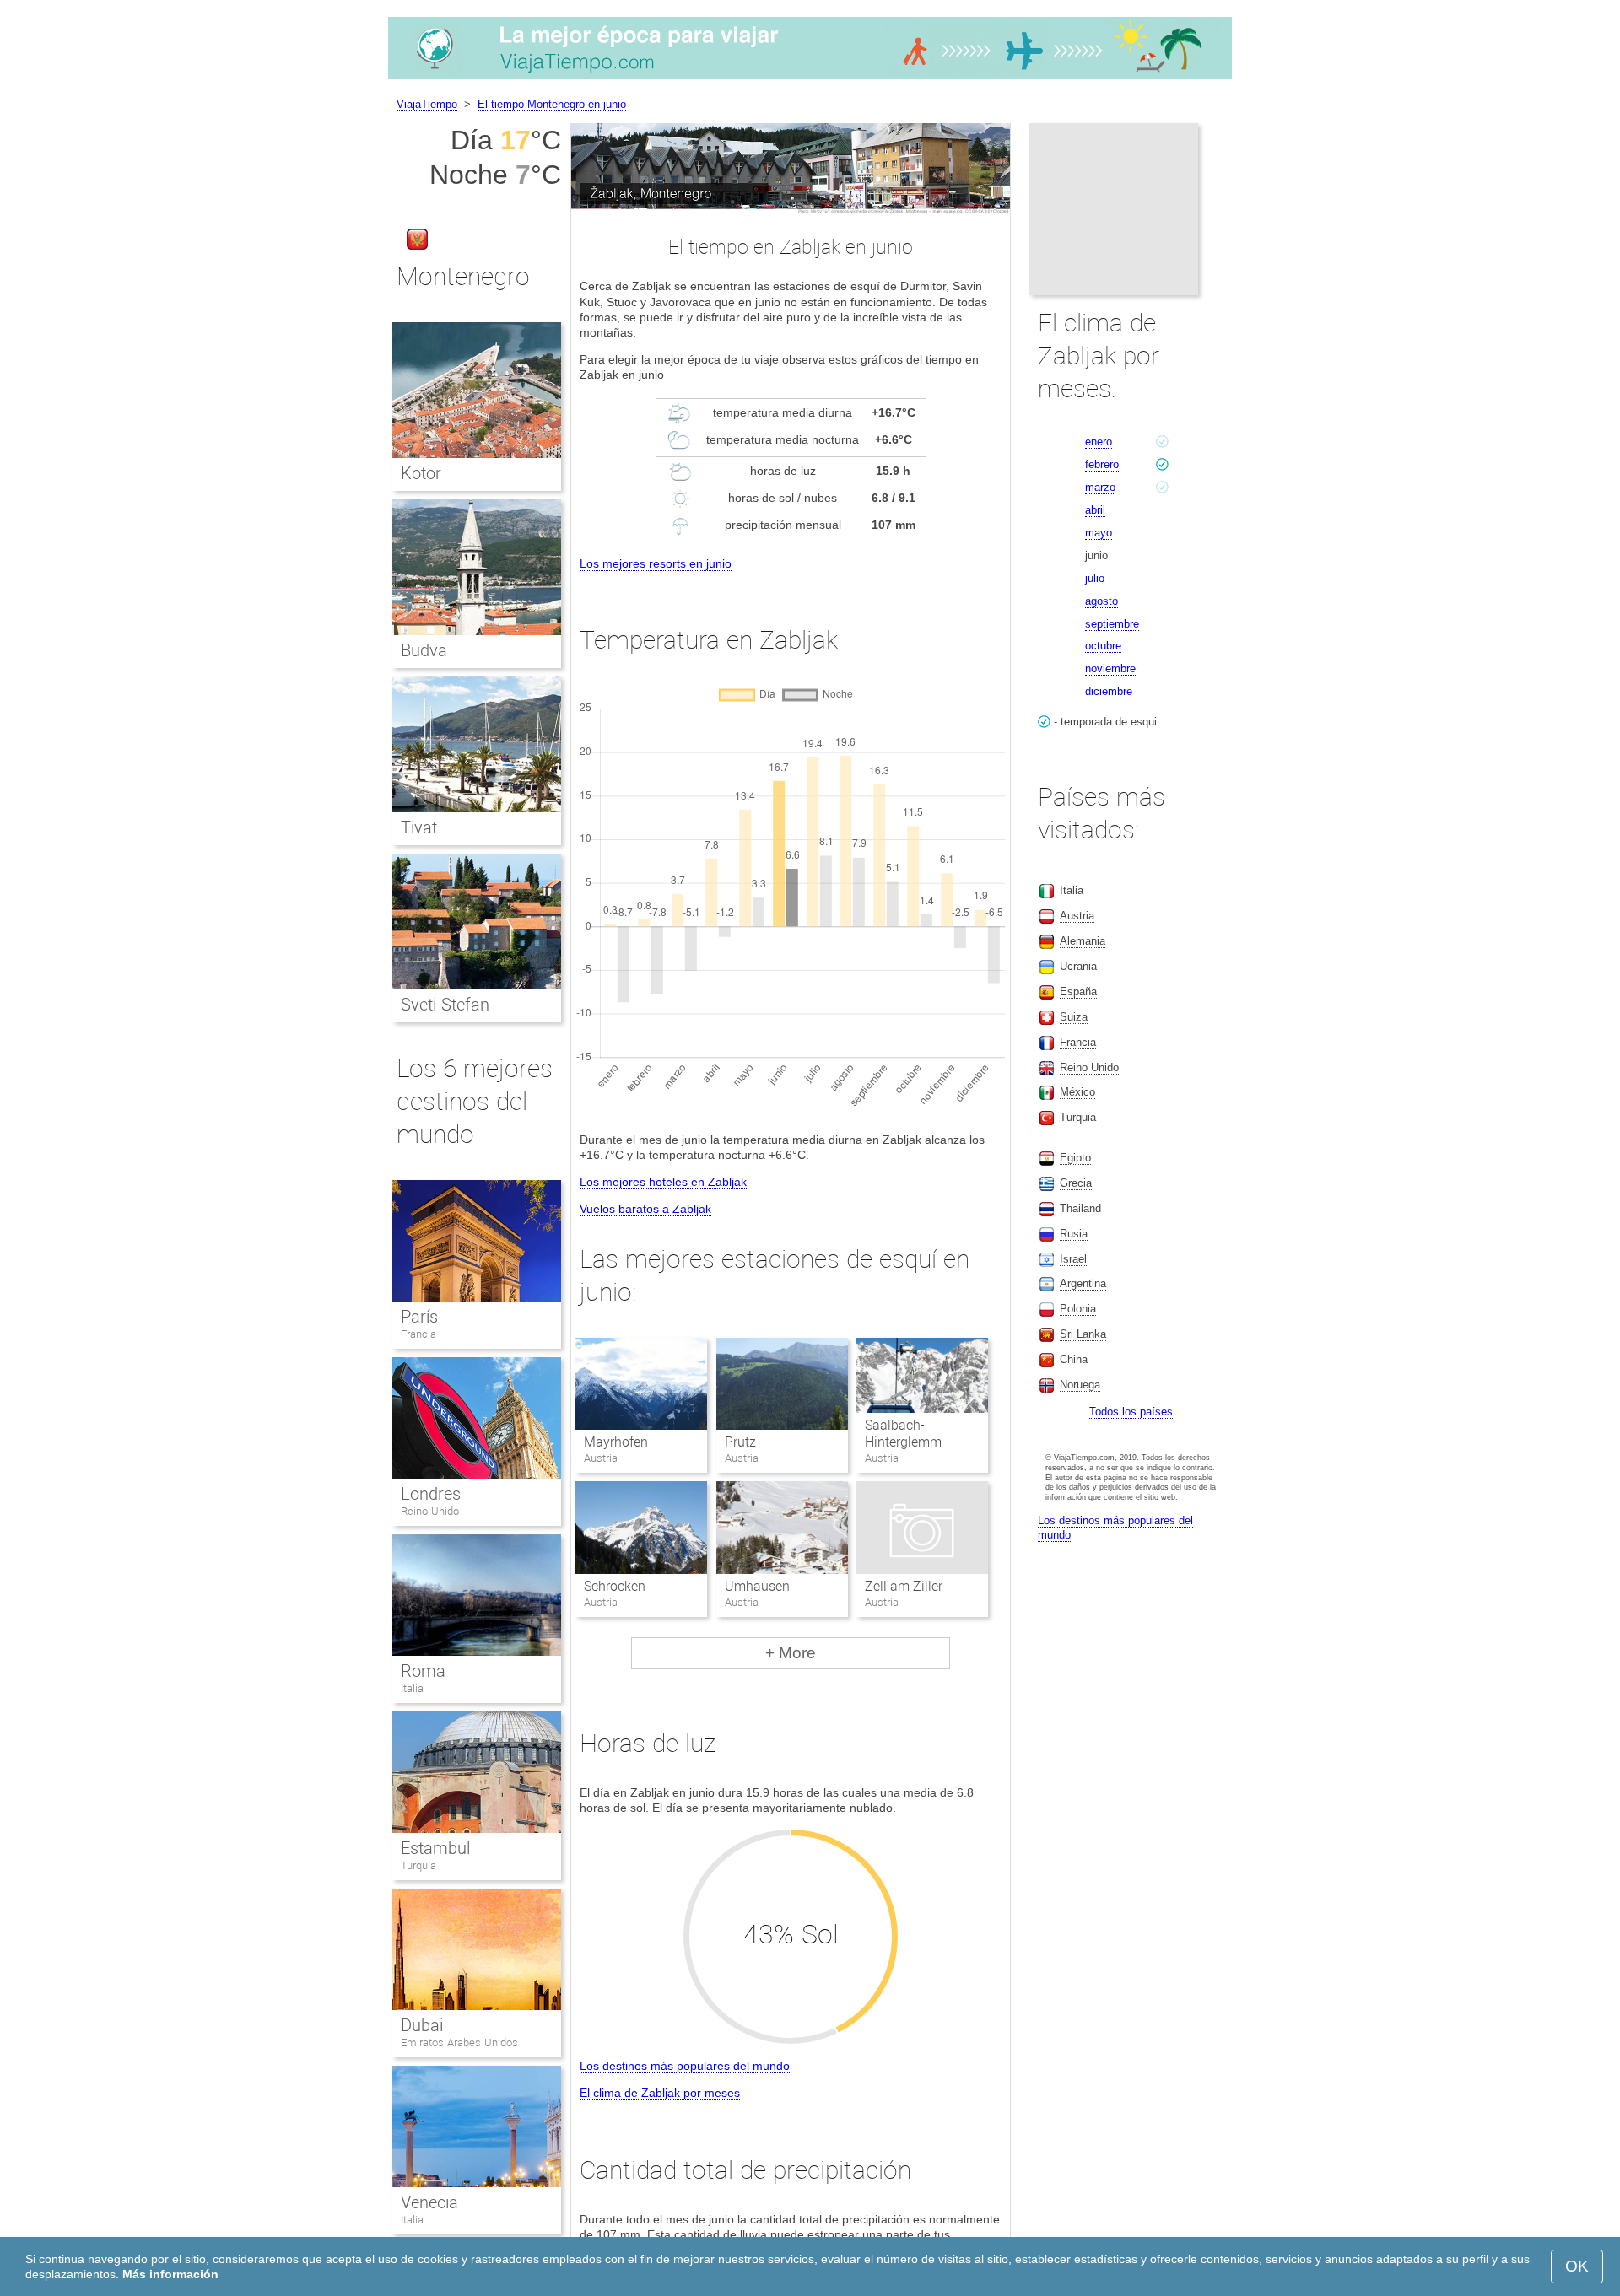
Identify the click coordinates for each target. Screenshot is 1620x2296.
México (1077, 1092)
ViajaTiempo (427, 104)
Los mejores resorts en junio (656, 563)
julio (1095, 578)
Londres (431, 1494)
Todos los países (1131, 1412)
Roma (423, 1671)
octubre (1103, 646)
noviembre (1110, 668)
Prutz (740, 1442)
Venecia (429, 2202)
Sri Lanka (1083, 1334)
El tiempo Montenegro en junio (552, 104)
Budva (424, 650)
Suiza (1074, 1017)
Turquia (418, 1865)
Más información (170, 2274)
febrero (1102, 464)
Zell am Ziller (904, 1586)
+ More (791, 1653)
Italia (412, 1688)
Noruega (1080, 1385)
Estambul (435, 1848)
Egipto (1075, 1158)
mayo (1099, 533)
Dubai (422, 2025)
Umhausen (757, 1586)
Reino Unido (430, 1511)
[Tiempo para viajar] (810, 79)
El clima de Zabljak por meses (660, 2093)
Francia (418, 1334)
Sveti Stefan (445, 1005)
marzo (1100, 487)
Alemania (1083, 941)
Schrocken (615, 1586)
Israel (1073, 1259)
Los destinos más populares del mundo (685, 2066)
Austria (1077, 916)
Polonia (1078, 1309)
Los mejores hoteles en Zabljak (663, 1182)
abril (1095, 510)
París (419, 1317)
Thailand (1080, 1208)
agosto (1102, 601)
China (1074, 1359)
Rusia (1074, 1234)
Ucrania (1078, 966)
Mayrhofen (616, 1442)
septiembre (1112, 624)
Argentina (1083, 1283)
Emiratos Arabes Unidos (459, 2043)
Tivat (419, 827)
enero (1099, 442)
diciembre (1109, 691)
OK (1577, 2266)
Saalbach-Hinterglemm (903, 1434)
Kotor (421, 473)
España (1078, 992)
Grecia (1076, 1183)
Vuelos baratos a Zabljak (645, 1209)
